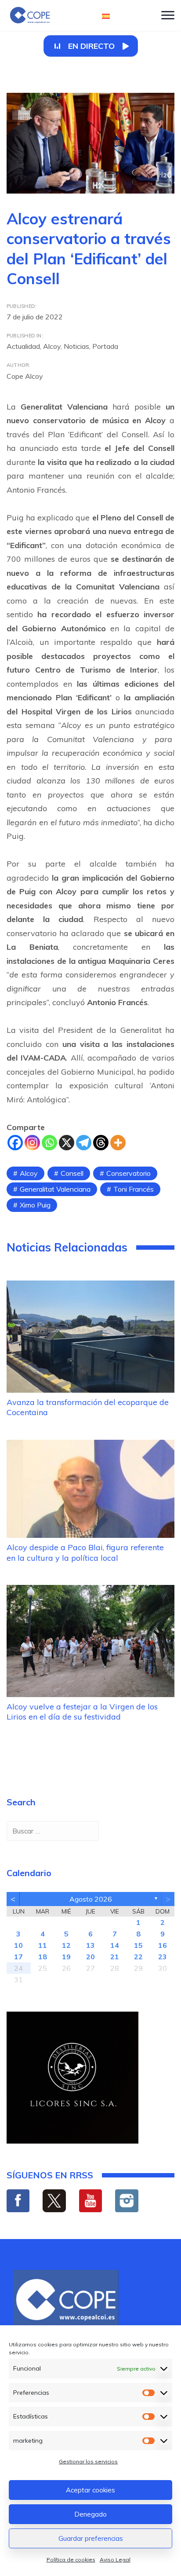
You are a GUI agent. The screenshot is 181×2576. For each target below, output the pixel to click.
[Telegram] (84, 1143)
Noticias (76, 346)
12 (66, 1945)
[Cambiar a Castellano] (106, 16)
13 (90, 1945)
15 (138, 1945)
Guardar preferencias (91, 2538)
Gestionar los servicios (88, 2461)
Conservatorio (129, 1173)
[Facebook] (15, 1143)
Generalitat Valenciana (55, 1189)
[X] (67, 1143)
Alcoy (52, 346)
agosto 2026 (91, 1899)
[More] (118, 1143)
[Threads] (101, 1143)
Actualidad (23, 346)
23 (163, 1957)
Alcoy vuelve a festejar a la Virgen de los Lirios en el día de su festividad (82, 1712)
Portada (105, 346)
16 (163, 1945)
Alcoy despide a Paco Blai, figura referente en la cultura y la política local (85, 1552)
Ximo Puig (35, 1205)
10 (18, 1945)
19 (66, 1957)
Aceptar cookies (90, 2490)
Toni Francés (134, 1189)
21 (115, 1957)
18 (43, 1957)
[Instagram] (32, 1143)
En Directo (91, 46)
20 (90, 1957)
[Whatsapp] (49, 1143)
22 (138, 1957)
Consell (72, 1173)
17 (18, 1957)
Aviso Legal (115, 2560)
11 (43, 1945)
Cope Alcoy (25, 376)
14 (115, 1945)
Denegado (90, 2514)
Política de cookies (71, 2560)
